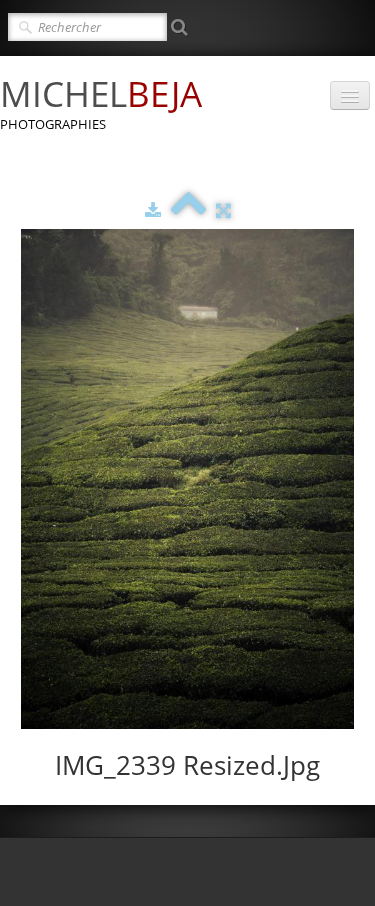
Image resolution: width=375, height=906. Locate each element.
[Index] (188, 210)
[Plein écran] (223, 210)
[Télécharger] (153, 210)
